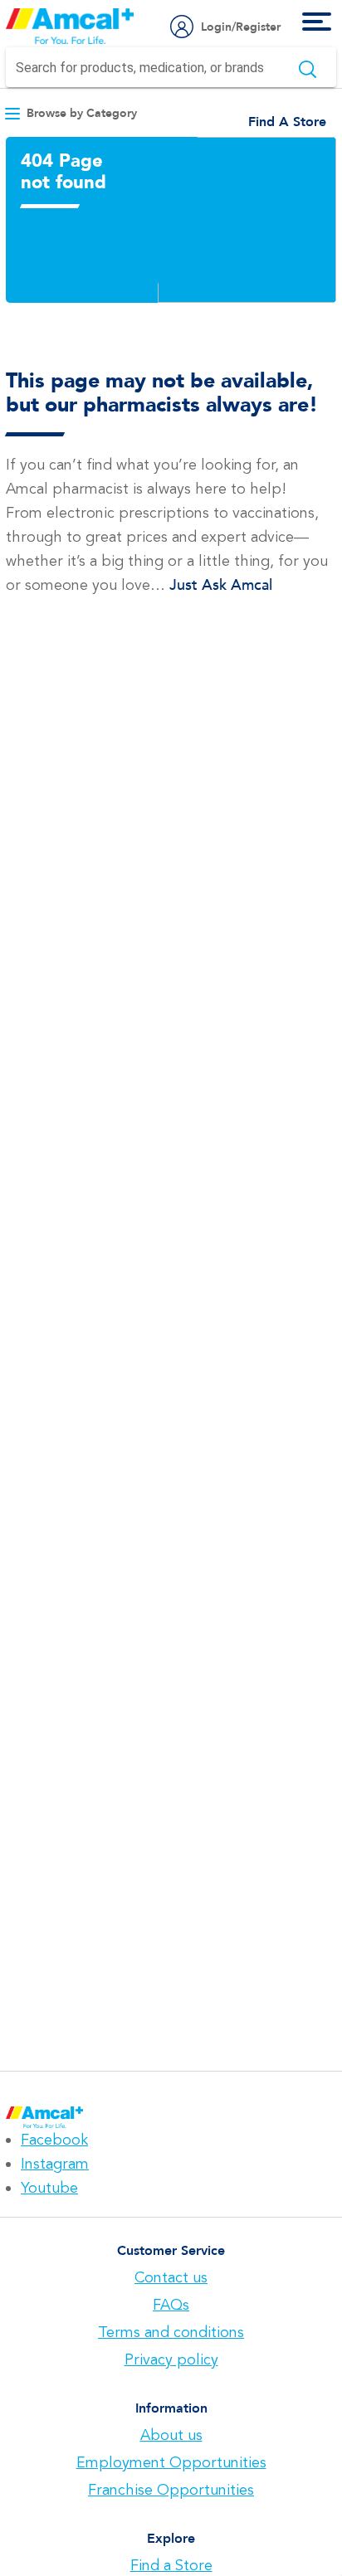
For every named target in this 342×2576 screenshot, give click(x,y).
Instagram (55, 2164)
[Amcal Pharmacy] (70, 26)
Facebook (54, 2140)
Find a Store (171, 2565)
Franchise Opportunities (171, 2490)
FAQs (171, 2305)
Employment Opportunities (171, 2462)
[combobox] (171, 67)
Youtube (49, 2188)
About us (171, 2435)
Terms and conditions (171, 2332)
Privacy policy (171, 2359)
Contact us (171, 2277)
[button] (71, 113)
